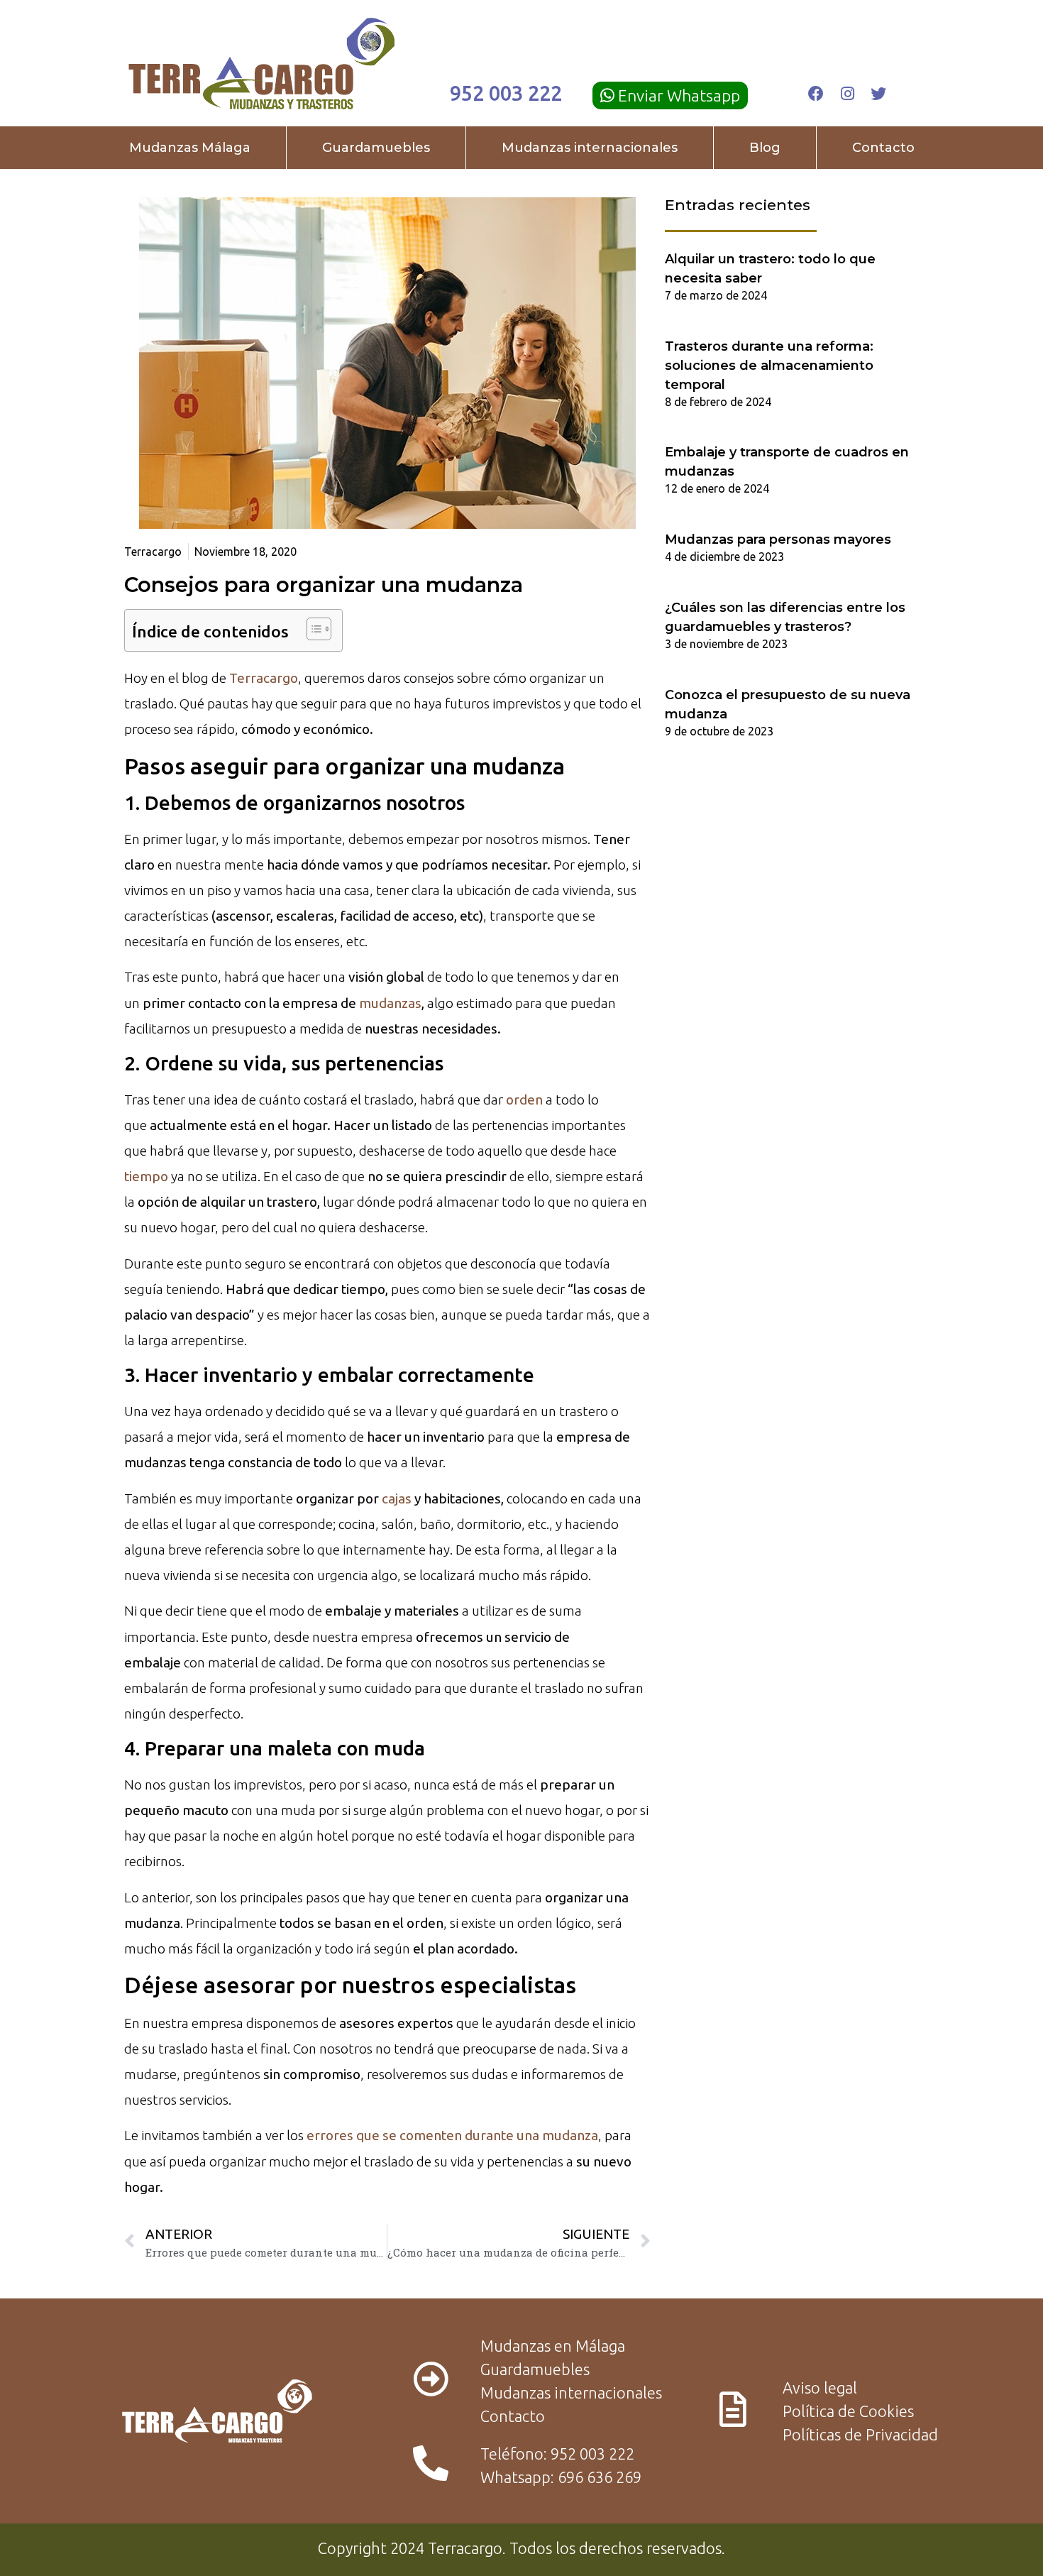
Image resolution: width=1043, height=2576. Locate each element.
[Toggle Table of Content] (312, 629)
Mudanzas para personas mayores (778, 539)
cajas (397, 1498)
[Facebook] (816, 94)
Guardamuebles (376, 148)
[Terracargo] (261, 64)
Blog (765, 148)
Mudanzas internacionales (590, 148)
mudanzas (390, 1003)
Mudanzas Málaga (190, 148)
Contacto (883, 148)
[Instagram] (847, 94)
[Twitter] (878, 94)
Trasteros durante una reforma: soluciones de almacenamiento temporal (769, 366)
